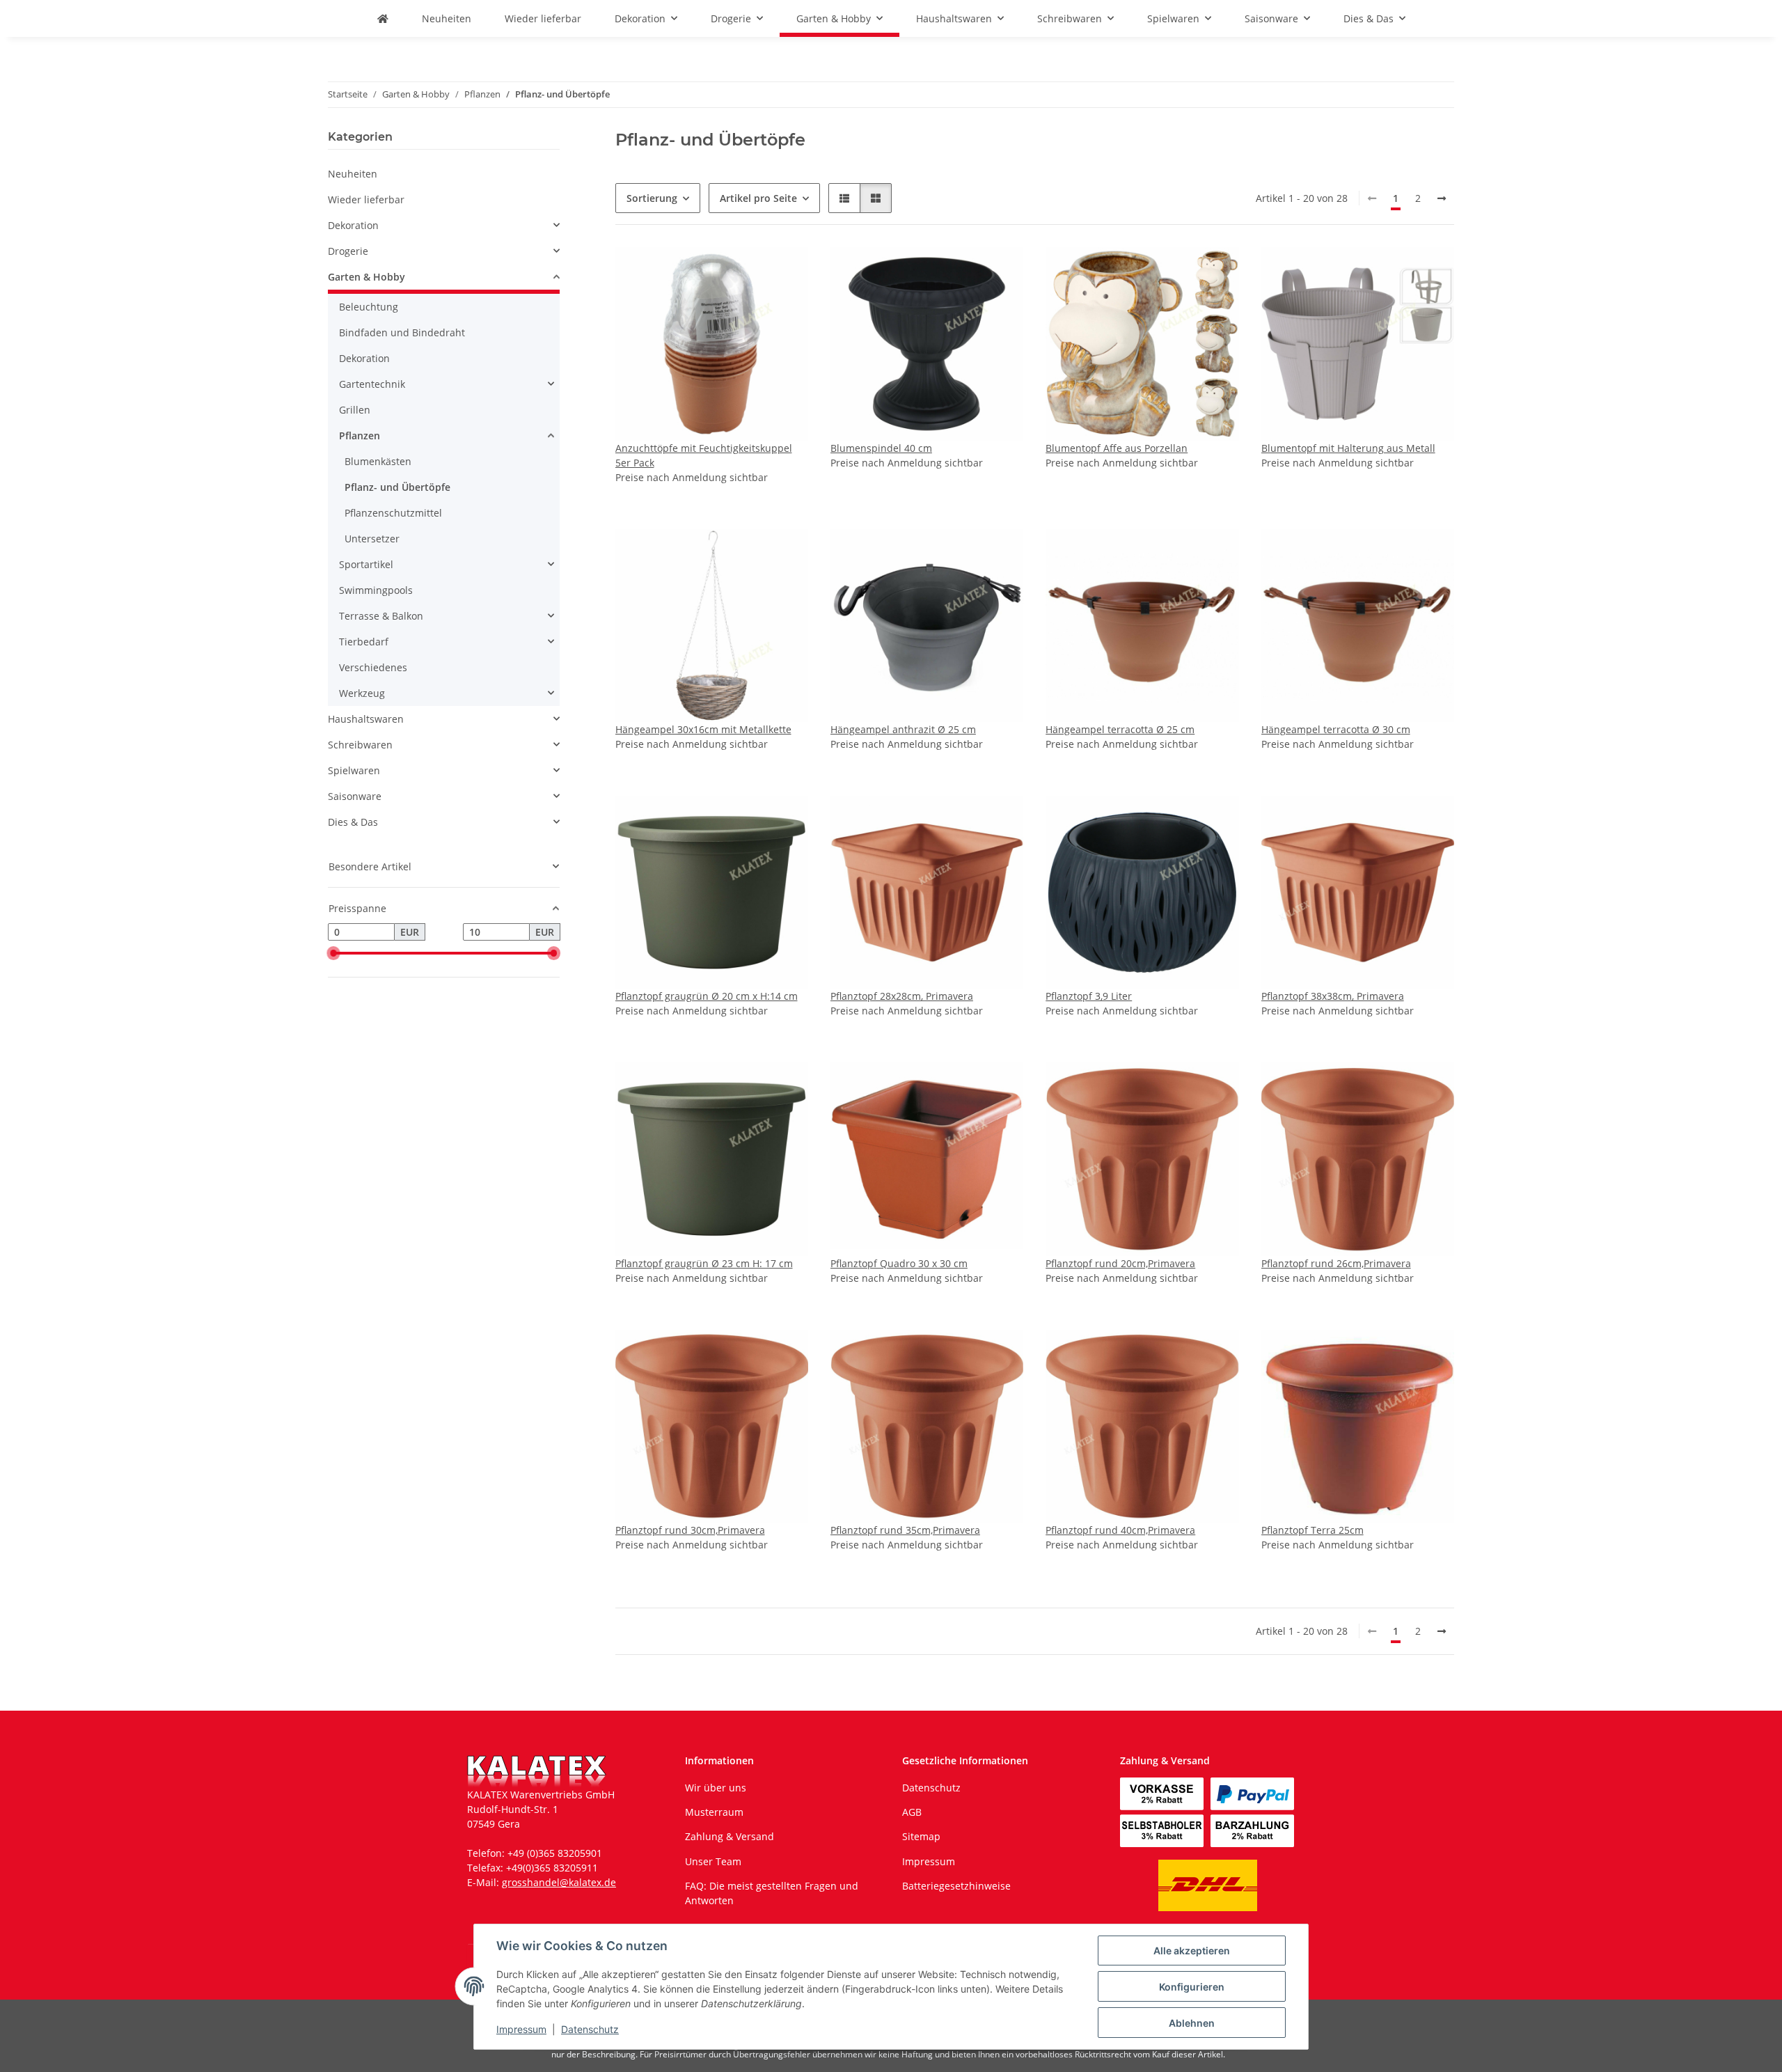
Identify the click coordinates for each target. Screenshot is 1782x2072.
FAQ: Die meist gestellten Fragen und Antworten (772, 1893)
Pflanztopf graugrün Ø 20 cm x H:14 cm (707, 996)
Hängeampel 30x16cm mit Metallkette (703, 729)
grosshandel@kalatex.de (559, 1882)
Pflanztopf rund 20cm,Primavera (1120, 1263)
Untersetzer (372, 539)
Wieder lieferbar (366, 199)
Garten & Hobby (366, 277)
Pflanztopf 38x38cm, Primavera (1333, 996)
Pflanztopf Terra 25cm (1312, 1530)
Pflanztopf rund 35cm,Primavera (905, 1530)
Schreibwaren (360, 745)
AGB (912, 1812)
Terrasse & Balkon (381, 616)
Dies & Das (353, 822)
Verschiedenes (373, 667)
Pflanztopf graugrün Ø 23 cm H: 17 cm (704, 1263)
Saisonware (355, 796)
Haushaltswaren (366, 719)
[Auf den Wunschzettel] (784, 271)
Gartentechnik (372, 384)
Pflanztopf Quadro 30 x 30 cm (899, 1263)
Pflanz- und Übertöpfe (397, 487)
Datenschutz (590, 2029)
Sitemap (921, 1836)
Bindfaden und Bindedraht (402, 332)
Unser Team (713, 1861)
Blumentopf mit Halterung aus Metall (1348, 448)
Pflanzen (360, 435)
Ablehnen (1192, 2023)
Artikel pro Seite (758, 198)
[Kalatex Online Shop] (383, 18)
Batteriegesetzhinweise (956, 1886)
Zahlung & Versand (730, 1836)
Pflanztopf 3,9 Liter (1089, 996)
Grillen (355, 410)
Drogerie (348, 251)
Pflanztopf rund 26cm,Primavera (1336, 1263)
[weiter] (1442, 198)
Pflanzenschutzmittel (393, 513)
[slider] (333, 953)
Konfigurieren (1192, 1987)
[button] (844, 198)
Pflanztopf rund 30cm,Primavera (690, 1530)
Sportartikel (366, 564)
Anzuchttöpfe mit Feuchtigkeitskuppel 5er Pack (704, 455)
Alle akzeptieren (1192, 1951)
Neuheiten (353, 174)
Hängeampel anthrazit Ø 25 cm (903, 729)
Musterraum (714, 1812)
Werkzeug (362, 693)
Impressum (521, 2029)
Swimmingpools (376, 590)
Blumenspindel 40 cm (881, 448)
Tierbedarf (364, 642)
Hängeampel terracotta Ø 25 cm (1120, 729)
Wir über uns (716, 1788)
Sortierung (652, 198)
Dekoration (353, 225)
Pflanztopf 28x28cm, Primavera (902, 996)
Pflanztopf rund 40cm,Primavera (1120, 1530)
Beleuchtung (369, 307)
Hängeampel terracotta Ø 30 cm (1336, 729)
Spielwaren (354, 770)
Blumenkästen (378, 461)
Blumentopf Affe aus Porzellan (1117, 448)
